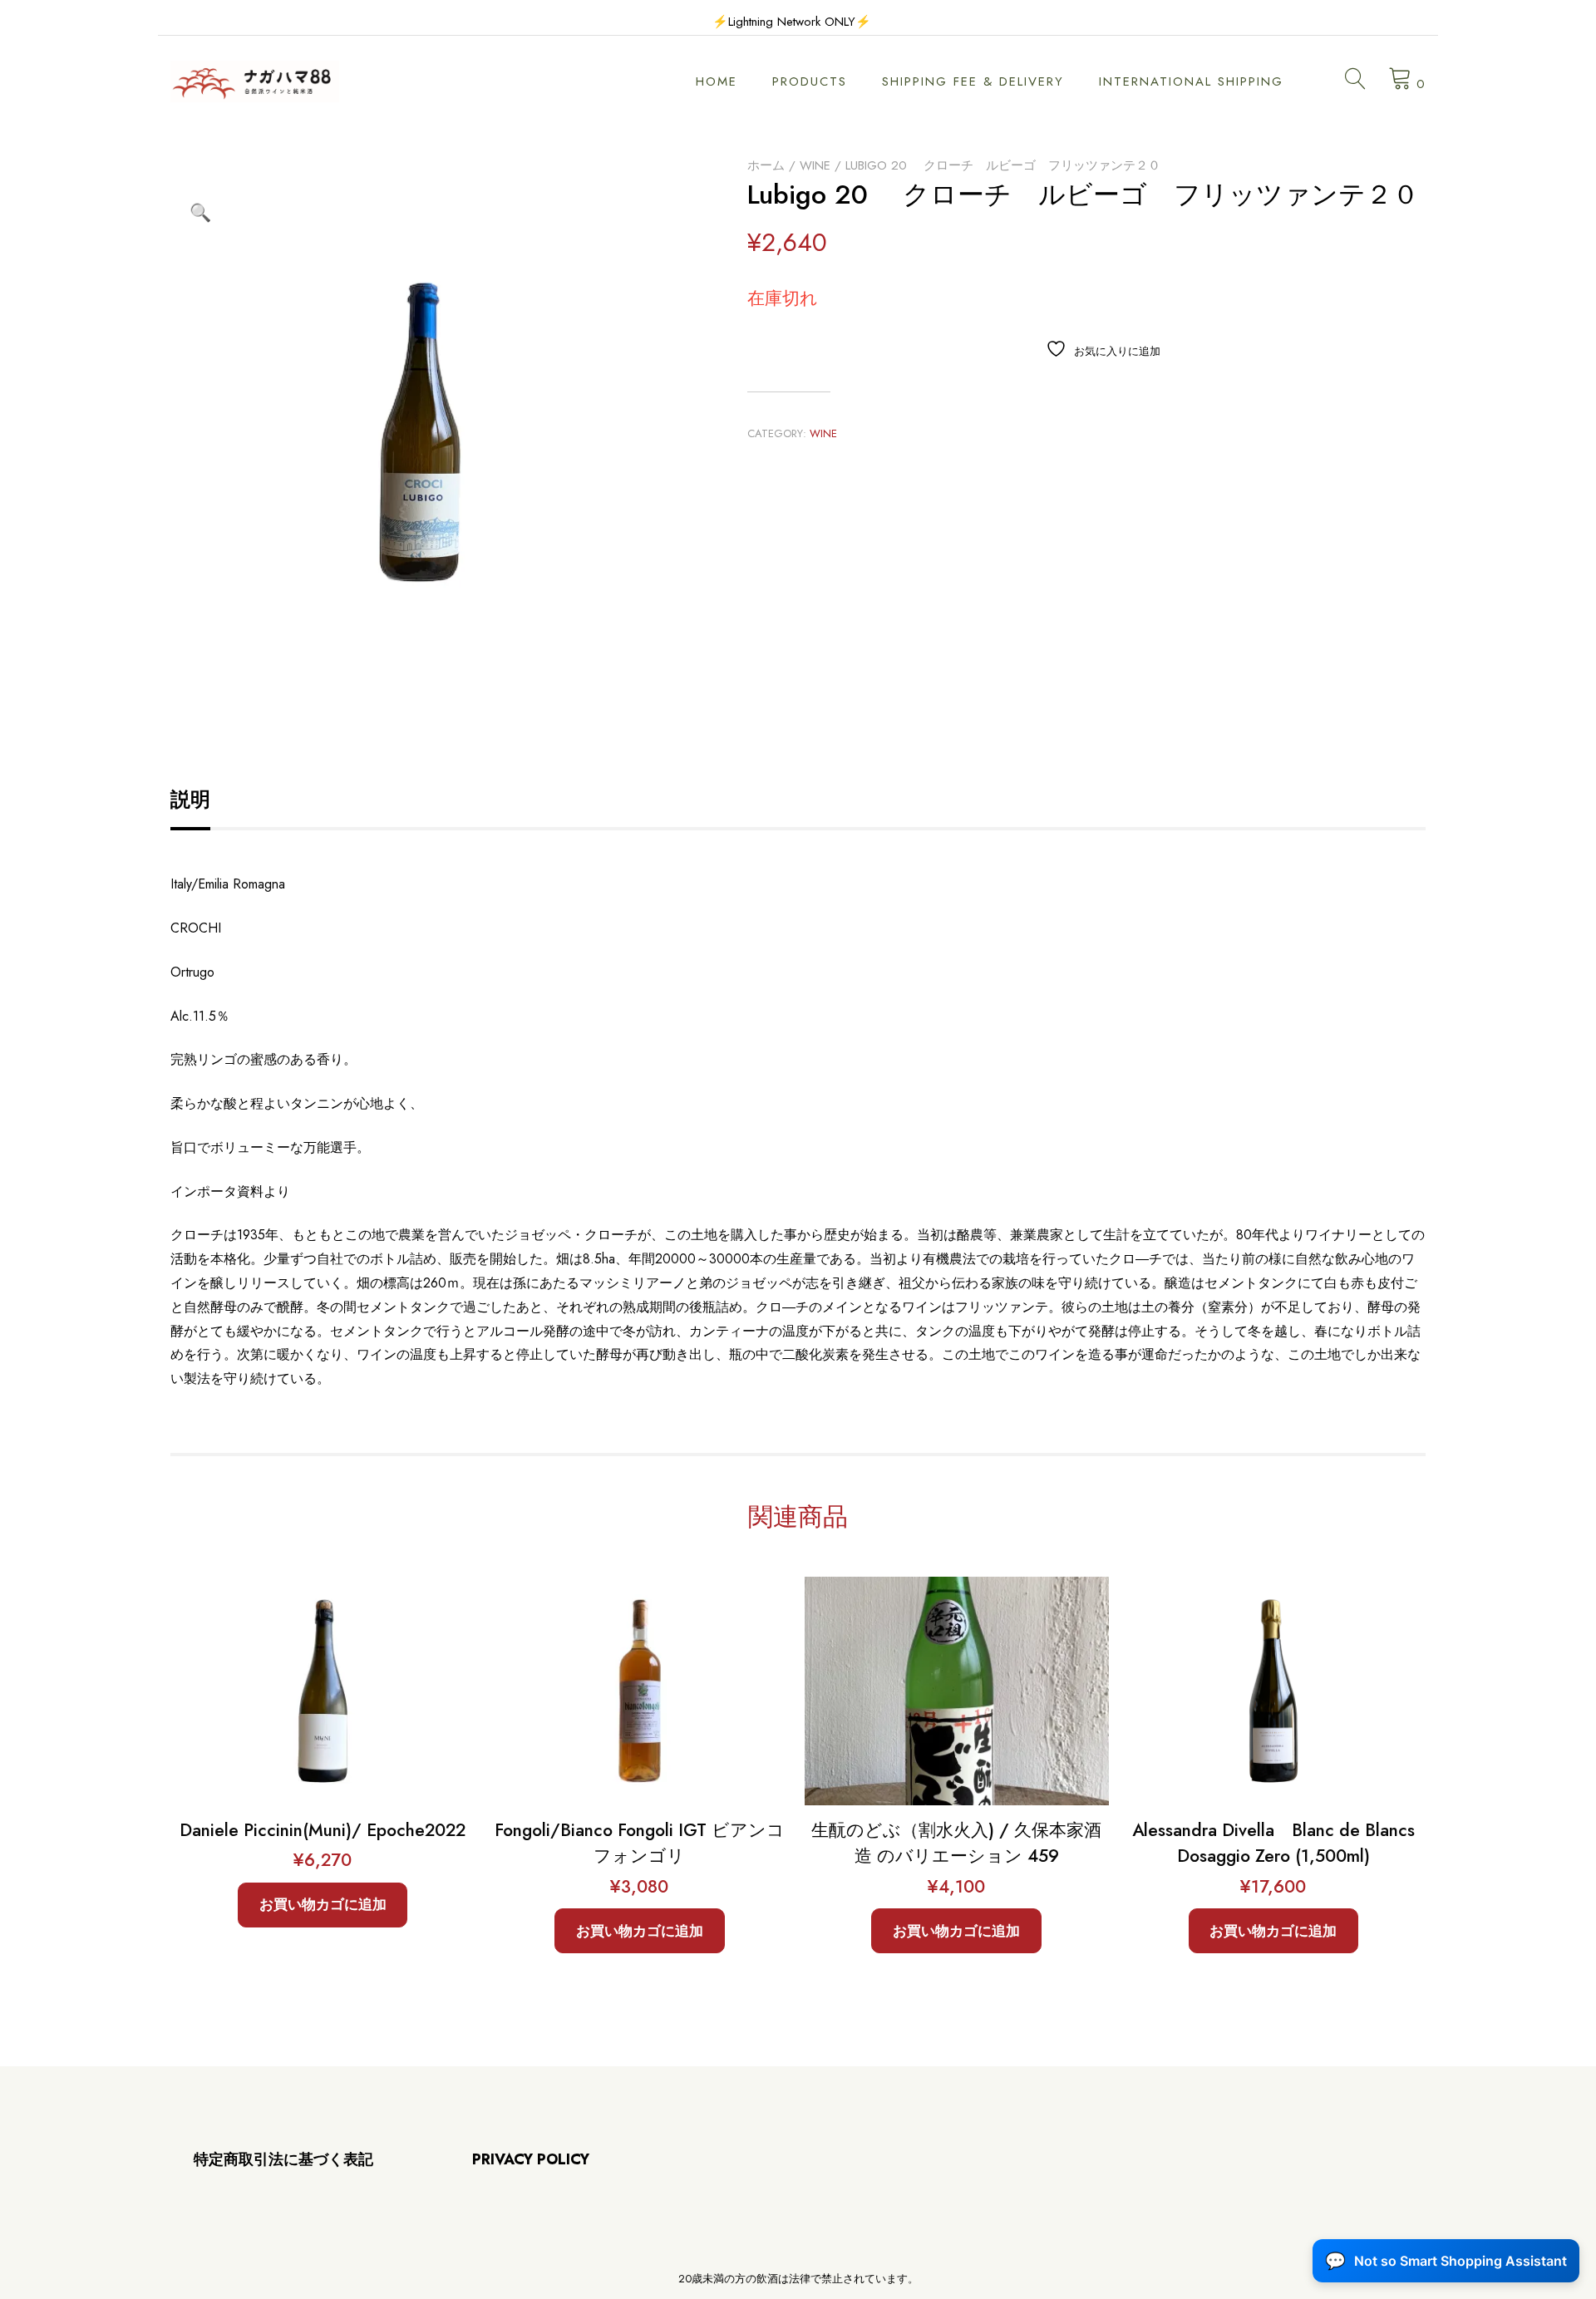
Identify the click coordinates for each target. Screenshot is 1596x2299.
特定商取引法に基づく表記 (283, 2159)
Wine (815, 165)
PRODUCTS (810, 81)
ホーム (766, 165)
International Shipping (1191, 81)
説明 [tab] (190, 799)
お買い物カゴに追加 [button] (323, 1904)
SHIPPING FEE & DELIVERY (973, 81)
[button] (200, 213)
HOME (717, 81)
